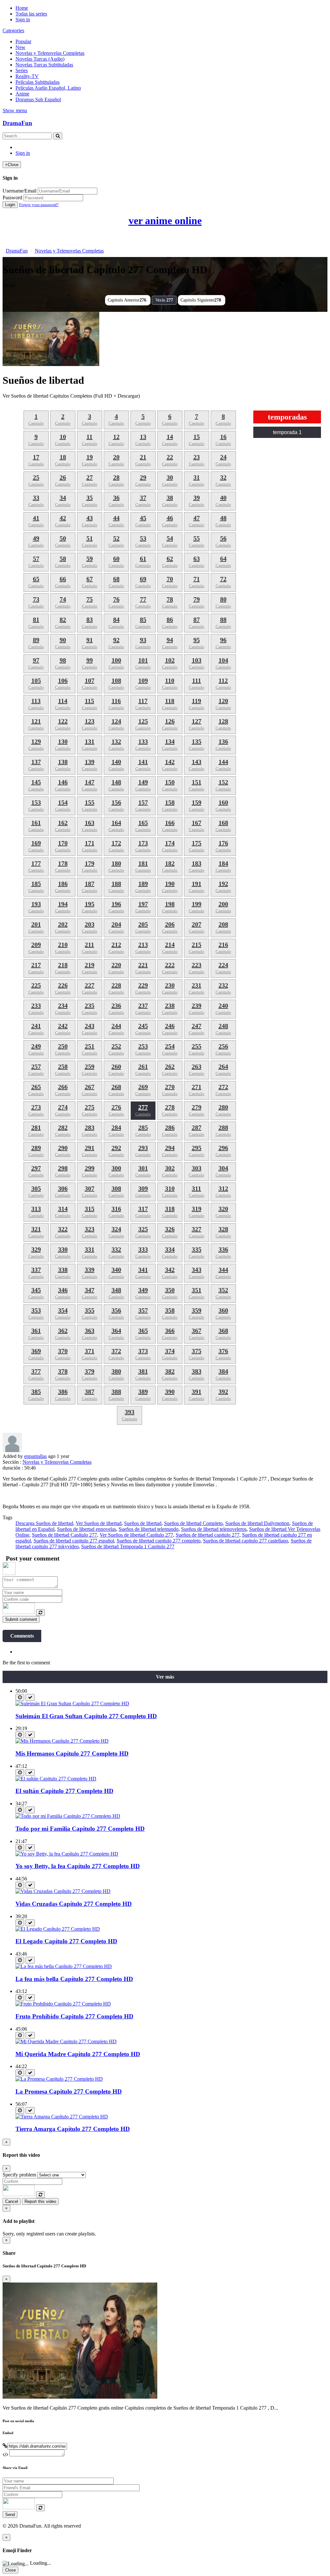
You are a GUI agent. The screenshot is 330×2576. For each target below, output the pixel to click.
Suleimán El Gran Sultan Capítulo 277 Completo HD (86, 1716)
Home (22, 8)
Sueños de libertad (143, 1523)
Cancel (12, 2201)
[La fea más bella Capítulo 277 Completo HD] (64, 1966)
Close (10, 2570)
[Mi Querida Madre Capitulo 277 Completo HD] (66, 2041)
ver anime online (165, 221)
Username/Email (19, 191)
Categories (13, 30)
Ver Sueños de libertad (99, 1523)
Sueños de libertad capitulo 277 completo (159, 1541)
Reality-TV (27, 76)
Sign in (23, 20)
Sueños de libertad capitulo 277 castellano (246, 1541)
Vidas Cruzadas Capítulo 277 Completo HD (74, 1904)
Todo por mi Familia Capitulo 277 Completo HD (80, 1829)
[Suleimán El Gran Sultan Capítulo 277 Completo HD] (72, 1704)
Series (22, 70)
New (20, 47)
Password (12, 198)
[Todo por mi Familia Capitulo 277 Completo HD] (68, 1816)
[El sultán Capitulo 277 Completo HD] (56, 1779)
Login (10, 205)
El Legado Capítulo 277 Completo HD (66, 1941)
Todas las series (31, 14)
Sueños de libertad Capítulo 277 (64, 1535)
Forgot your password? (39, 205)
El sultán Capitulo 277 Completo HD (64, 1791)
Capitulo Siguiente (201, 300)
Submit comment (21, 1619)
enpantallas (35, 1456)
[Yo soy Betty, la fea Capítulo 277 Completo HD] (67, 1854)
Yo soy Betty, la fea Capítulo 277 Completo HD (78, 1866)
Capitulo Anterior (127, 300)
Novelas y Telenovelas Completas (50, 53)
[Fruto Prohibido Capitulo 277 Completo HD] (63, 2004)
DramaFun (17, 123)
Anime (22, 94)
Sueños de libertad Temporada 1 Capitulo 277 (128, 1546)
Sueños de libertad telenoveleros (214, 1529)
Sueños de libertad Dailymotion (257, 1523)
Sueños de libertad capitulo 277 (208, 1535)
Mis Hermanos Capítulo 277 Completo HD (72, 1754)
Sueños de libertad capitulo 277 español (74, 1541)
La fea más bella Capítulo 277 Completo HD (74, 1979)
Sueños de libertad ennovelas (87, 1529)
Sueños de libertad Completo (193, 1523)
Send (10, 2515)
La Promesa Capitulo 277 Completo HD (69, 2091)
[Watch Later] (20, 1697)
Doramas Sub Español (38, 99)
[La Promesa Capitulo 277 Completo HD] (59, 2079)
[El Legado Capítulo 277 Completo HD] (58, 1929)
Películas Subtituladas (38, 82)
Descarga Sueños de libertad (44, 1523)
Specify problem (19, 2175)
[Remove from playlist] (30, 1697)
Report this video (40, 2201)
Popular (23, 41)
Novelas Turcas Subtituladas (44, 65)
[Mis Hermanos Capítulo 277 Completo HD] (62, 1741)
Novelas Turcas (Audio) (40, 59)
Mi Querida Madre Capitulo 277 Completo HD (78, 2054)
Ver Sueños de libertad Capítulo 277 (136, 1535)
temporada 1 (287, 432)
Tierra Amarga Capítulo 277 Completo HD (73, 2129)
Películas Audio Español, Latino (48, 88)
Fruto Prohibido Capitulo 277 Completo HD (74, 2016)
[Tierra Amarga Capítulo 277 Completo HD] (62, 2117)
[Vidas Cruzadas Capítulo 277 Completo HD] (63, 1891)
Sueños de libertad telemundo (149, 1529)
